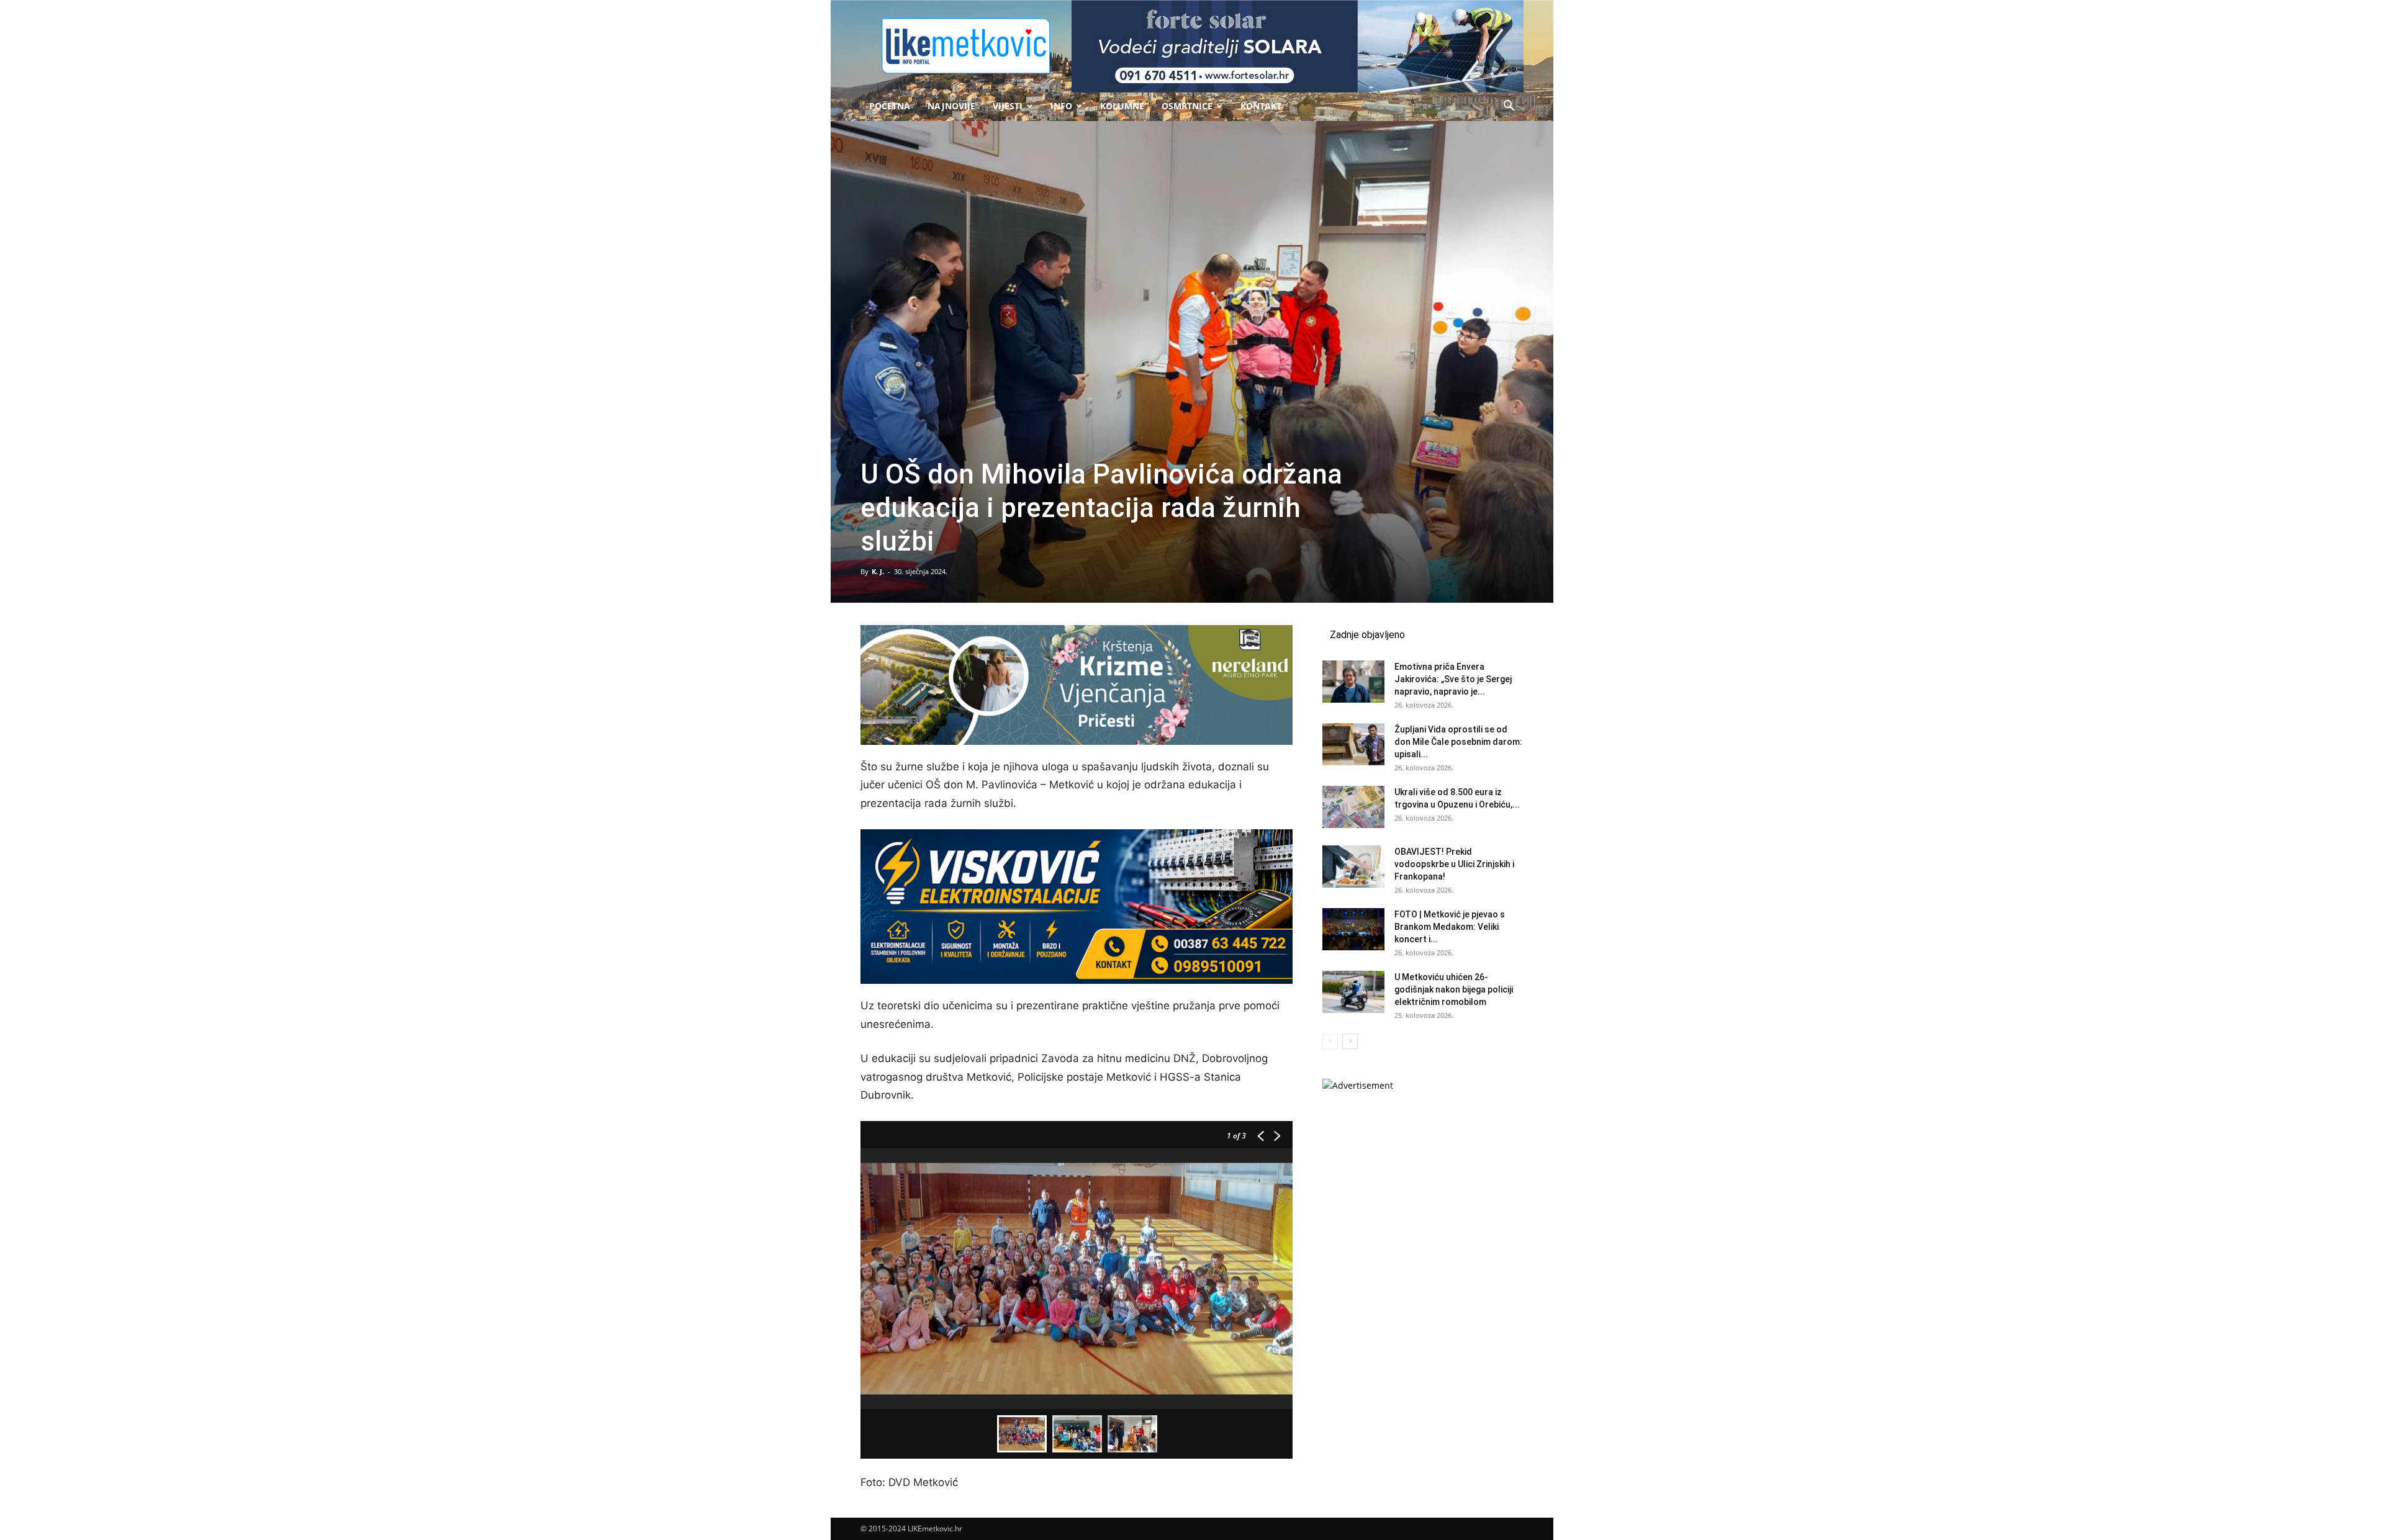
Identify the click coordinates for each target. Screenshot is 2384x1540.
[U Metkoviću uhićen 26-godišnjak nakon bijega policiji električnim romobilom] (1353, 992)
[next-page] (1350, 1041)
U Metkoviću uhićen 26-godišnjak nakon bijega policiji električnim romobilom (1454, 989)
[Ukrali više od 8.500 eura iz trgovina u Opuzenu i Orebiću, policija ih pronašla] (1353, 807)
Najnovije (951, 106)
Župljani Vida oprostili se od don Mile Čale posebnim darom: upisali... (1458, 742)
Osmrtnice (1187, 106)
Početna (890, 106)
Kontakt (1261, 106)
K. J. (878, 571)
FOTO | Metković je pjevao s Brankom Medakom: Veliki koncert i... (1450, 927)
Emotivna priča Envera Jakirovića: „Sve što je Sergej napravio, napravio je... (1453, 679)
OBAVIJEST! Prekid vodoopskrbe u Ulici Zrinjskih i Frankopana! (1454, 864)
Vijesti (1008, 106)
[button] (1509, 107)
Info (1061, 106)
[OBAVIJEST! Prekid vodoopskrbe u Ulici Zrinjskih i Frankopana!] (1353, 867)
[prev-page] (1330, 1041)
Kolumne (1122, 106)
